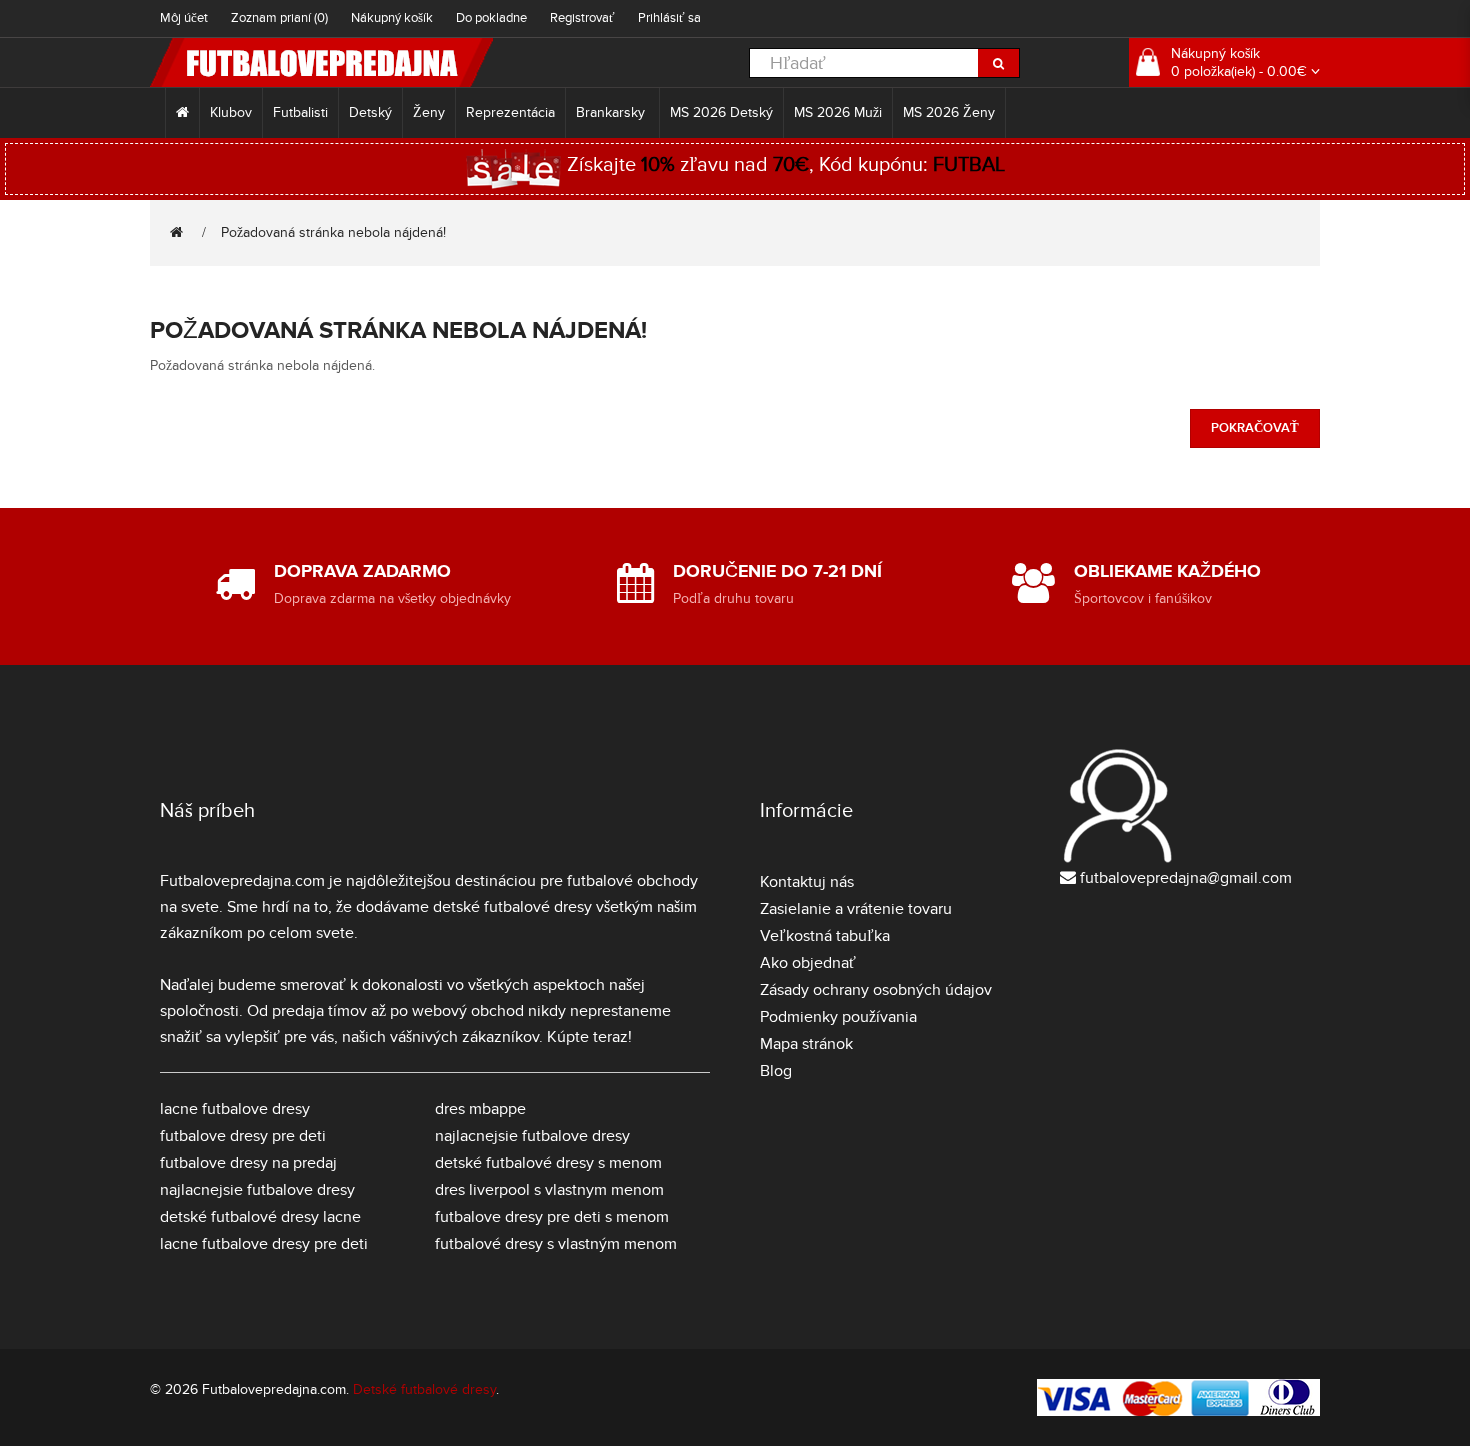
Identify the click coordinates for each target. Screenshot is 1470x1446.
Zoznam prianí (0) (279, 18)
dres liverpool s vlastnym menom (549, 1190)
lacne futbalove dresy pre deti (264, 1244)
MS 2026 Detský (721, 112)
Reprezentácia (510, 112)
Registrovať (582, 18)
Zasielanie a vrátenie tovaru (856, 909)
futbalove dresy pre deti (243, 1136)
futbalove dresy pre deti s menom (552, 1217)
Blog (776, 1071)
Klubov (231, 112)
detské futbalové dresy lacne (260, 1217)
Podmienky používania (838, 1017)
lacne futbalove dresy (235, 1109)
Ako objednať (808, 963)
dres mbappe (480, 1109)
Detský (370, 112)
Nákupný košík (392, 18)
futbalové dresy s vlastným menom (556, 1244)
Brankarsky (612, 112)
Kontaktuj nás (807, 882)
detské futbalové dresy (512, 907)
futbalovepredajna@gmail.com (1186, 878)
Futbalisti (300, 112)
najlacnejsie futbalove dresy (257, 1190)
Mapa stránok (806, 1044)
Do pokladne (491, 18)
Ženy (429, 112)
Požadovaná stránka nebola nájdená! (333, 232)
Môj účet (184, 18)
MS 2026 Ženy (949, 112)
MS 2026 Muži (838, 112)
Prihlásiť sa (669, 18)
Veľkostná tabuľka (825, 936)
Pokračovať (1255, 428)
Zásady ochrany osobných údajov (876, 990)
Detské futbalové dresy (424, 1389)
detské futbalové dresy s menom (548, 1163)
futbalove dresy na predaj (248, 1163)
